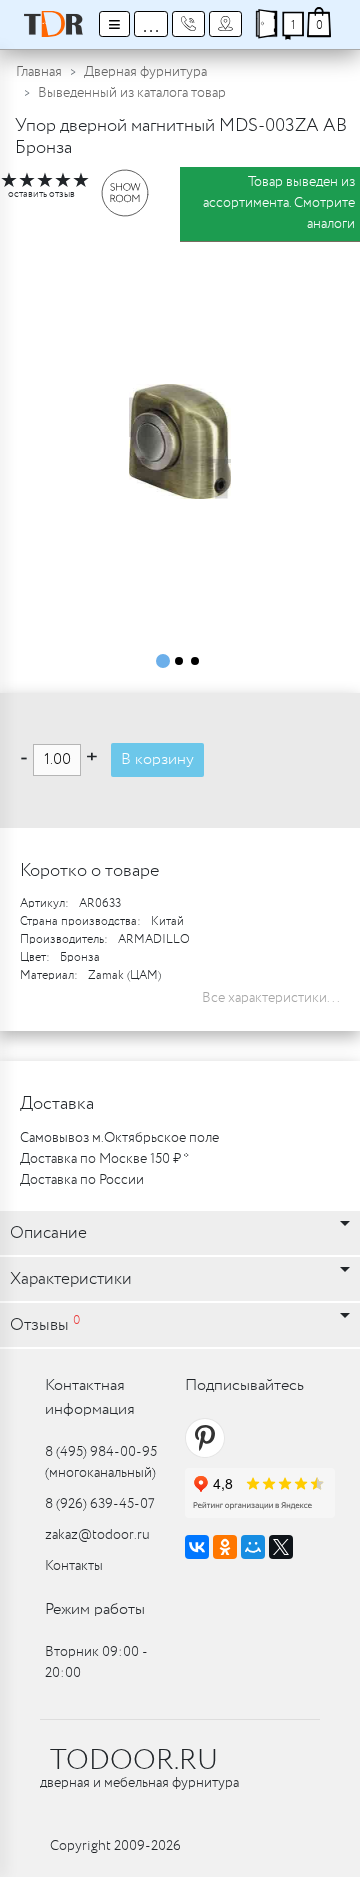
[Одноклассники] (225, 1547)
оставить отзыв (41, 194)
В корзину (157, 759)
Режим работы (95, 1609)
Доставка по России (82, 1180)
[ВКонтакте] (197, 1547)
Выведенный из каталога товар (132, 93)
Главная (39, 72)
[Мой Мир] (253, 1547)
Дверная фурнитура (145, 72)
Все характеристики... (271, 998)
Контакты (74, 1566)
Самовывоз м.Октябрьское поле (119, 1138)
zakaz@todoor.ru (97, 1535)
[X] (281, 1547)
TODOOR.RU (134, 1761)
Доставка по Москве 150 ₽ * (104, 1159)
